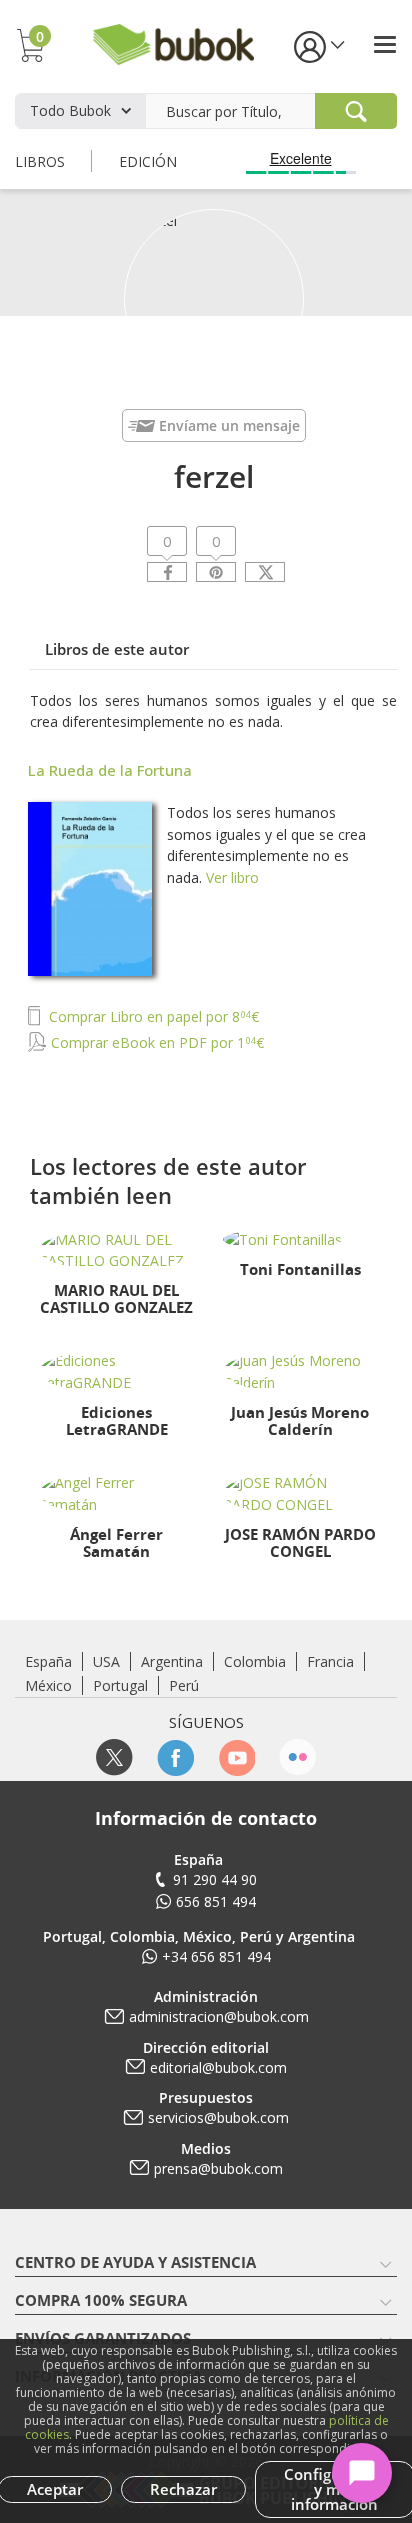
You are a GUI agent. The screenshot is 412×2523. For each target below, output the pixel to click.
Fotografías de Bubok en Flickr (297, 1757)
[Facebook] (167, 572)
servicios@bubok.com (218, 2117)
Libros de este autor (117, 649)
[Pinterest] (216, 572)
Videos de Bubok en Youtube (236, 1757)
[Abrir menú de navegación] (385, 44)
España (48, 1661)
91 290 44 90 (215, 1879)
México (48, 1685)
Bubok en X (114, 1757)
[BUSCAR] (356, 111)
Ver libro (232, 877)
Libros (40, 161)
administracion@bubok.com (219, 2016)
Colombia (255, 1661)
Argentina (172, 1661)
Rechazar (183, 2489)
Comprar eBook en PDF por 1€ (155, 1042)
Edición (148, 161)
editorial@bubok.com (218, 2067)
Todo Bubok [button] (70, 110)
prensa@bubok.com (218, 2168)
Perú (184, 1685)
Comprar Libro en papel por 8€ (152, 1016)
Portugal (120, 1685)
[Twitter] (265, 572)
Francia (330, 1661)
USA (106, 1661)
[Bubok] (173, 42)
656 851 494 (216, 1901)
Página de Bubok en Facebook (175, 1757)
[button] (318, 45)
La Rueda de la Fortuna (110, 770)
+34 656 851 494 (216, 1956)
